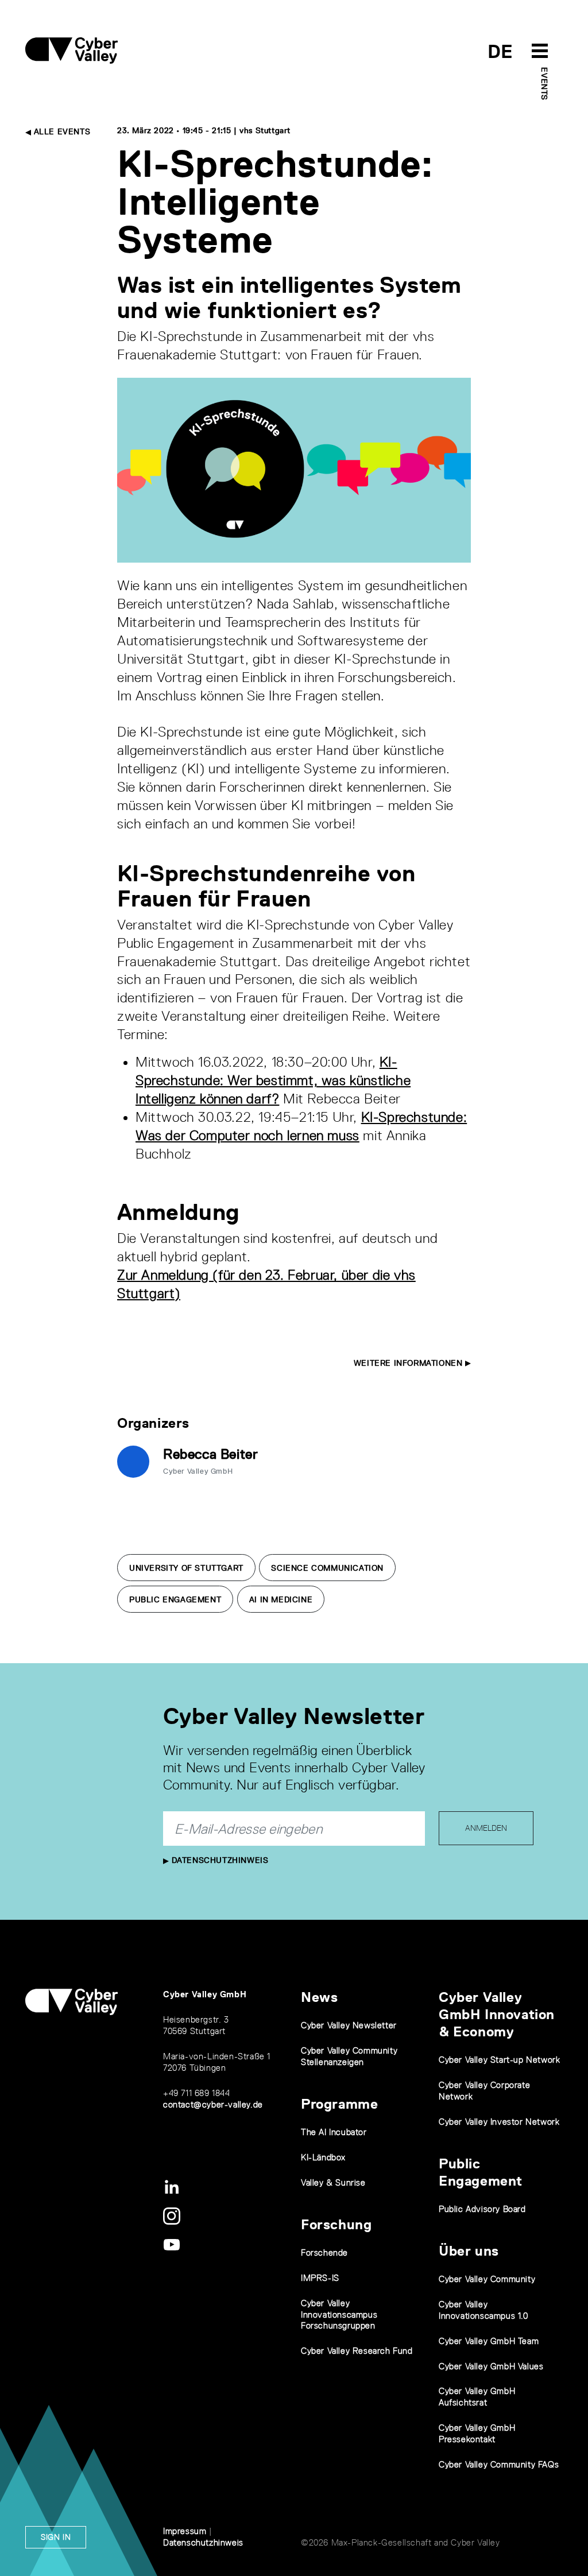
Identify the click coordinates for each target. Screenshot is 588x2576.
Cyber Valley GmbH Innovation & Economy (497, 2014)
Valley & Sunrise (333, 2182)
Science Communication (327, 1568)
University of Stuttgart (186, 1568)
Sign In (56, 2537)
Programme (339, 2104)
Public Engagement (175, 1599)
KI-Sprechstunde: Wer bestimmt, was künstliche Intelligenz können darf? (273, 1080)
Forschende (324, 2252)
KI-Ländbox (323, 2157)
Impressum (185, 2531)
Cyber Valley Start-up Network (499, 2060)
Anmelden (486, 1828)
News (319, 1997)
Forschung (336, 2224)
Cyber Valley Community (487, 2279)
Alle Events (61, 131)
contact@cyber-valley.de (213, 2104)
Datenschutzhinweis (218, 1860)
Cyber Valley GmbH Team (489, 2341)
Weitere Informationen (409, 1363)
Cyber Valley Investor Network (499, 2122)
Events (544, 84)
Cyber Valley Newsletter (349, 2025)
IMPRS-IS (320, 2278)
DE (500, 51)
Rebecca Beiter (210, 1454)
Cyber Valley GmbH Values (491, 2366)
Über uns (469, 2251)
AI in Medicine (281, 1599)
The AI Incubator (334, 2132)
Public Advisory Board (482, 2209)
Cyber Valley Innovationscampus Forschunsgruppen (339, 2314)
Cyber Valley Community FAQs (499, 2464)
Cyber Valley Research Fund (357, 2351)
